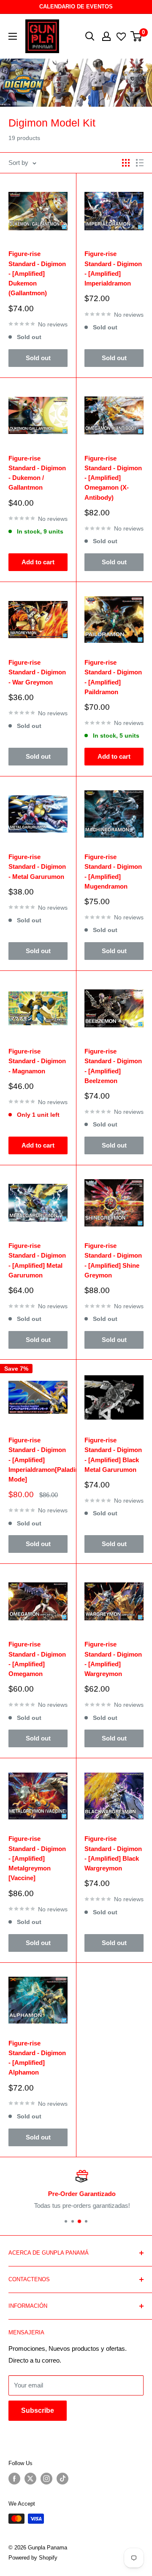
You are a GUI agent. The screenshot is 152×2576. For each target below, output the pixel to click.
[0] (137, 36)
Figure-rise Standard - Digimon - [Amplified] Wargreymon (113, 1659)
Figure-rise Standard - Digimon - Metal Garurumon (37, 867)
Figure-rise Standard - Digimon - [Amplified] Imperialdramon (113, 268)
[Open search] (90, 36)
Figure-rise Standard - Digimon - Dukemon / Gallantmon (37, 473)
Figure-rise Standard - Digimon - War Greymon (37, 672)
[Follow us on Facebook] (14, 2479)
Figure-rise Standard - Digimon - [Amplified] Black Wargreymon (113, 1853)
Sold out (38, 358)
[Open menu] (13, 36)
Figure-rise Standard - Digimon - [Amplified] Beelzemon (113, 1066)
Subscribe (38, 2410)
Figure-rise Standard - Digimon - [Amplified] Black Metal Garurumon (113, 1455)
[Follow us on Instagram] (46, 2479)
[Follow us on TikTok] (62, 2479)
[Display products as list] (140, 163)
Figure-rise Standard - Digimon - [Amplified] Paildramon (113, 677)
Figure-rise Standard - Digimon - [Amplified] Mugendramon (113, 872)
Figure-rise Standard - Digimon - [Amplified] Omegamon (37, 1659)
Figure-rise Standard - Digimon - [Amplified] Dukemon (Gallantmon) (37, 273)
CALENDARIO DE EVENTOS (76, 7)
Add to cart (38, 562)
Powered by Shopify (33, 2558)
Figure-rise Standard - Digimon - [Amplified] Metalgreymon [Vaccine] (37, 1858)
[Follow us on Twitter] (30, 2479)
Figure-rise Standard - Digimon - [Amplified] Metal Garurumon (37, 1260)
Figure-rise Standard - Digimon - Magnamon (37, 1061)
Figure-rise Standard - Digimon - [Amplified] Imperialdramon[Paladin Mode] (38, 1460)
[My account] (106, 36)
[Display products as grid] (126, 163)
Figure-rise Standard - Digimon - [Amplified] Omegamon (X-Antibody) (113, 478)
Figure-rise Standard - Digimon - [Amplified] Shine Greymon (113, 1260)
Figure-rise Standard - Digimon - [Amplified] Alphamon (37, 2058)
